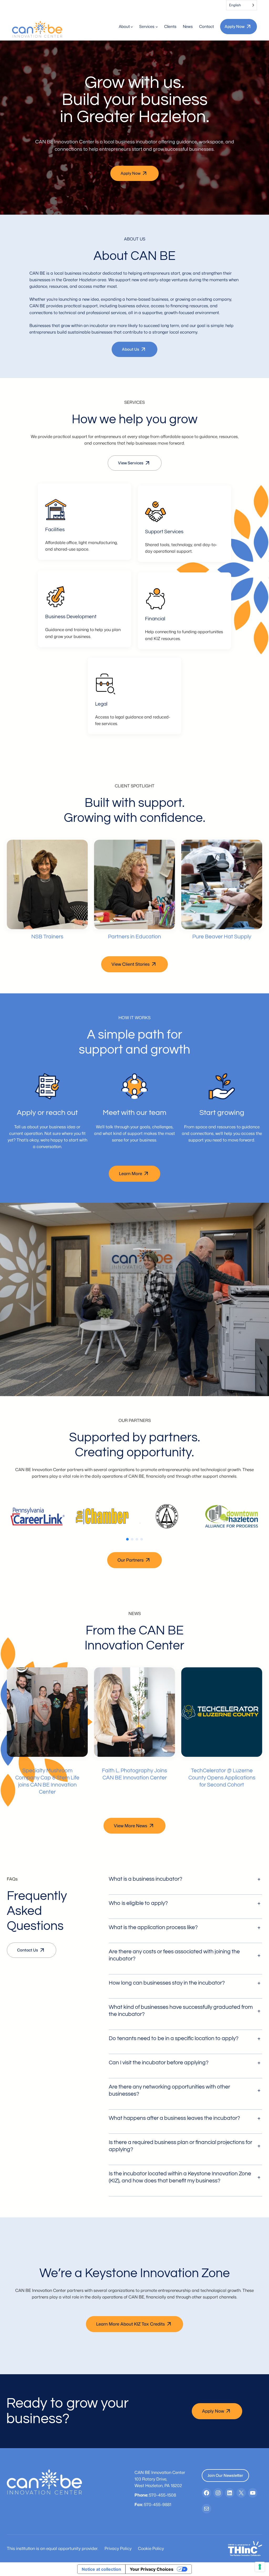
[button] (127, 1539)
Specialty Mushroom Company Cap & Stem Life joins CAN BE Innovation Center (47, 1781)
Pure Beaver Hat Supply (222, 937)
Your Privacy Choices (152, 2569)
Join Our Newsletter (225, 2475)
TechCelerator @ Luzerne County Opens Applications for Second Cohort (222, 1778)
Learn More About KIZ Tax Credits (131, 2324)
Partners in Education (134, 937)
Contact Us (28, 1950)
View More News (131, 1826)
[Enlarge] (59, 506)
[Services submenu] (157, 26)
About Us (131, 349)
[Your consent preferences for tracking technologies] (260, 2567)
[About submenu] (132, 26)
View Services (131, 463)
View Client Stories (131, 964)
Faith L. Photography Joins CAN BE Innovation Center (134, 1774)
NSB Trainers (47, 937)
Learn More (131, 1173)
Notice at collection (101, 2569)
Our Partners (131, 1560)
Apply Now (235, 26)
